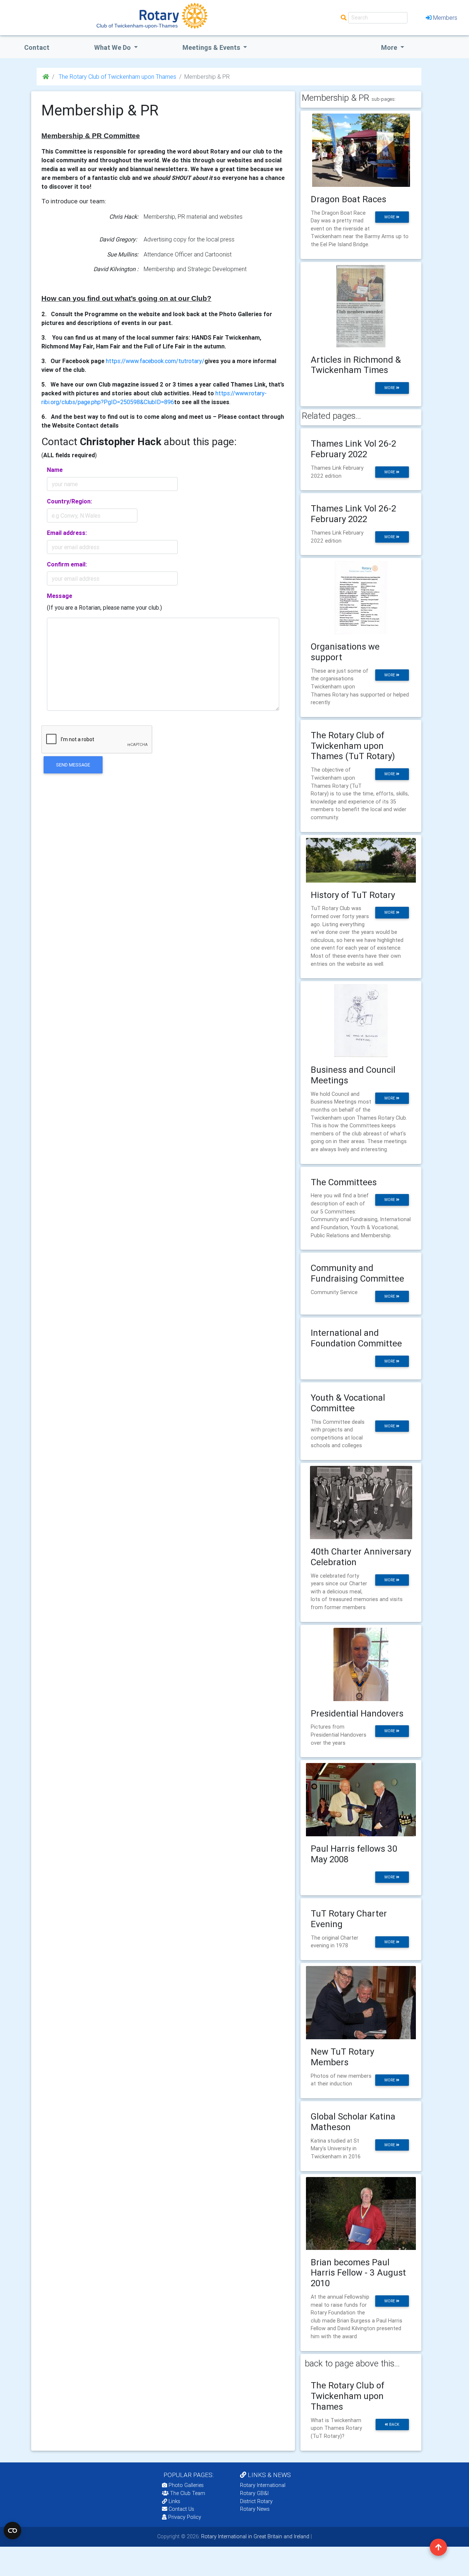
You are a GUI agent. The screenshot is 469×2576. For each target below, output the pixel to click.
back (394, 2425)
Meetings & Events (212, 47)
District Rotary (256, 2501)
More (390, 47)
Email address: (67, 533)
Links (174, 2501)
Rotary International (263, 2485)
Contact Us (181, 2509)
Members (445, 18)
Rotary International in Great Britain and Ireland (254, 2536)
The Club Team (188, 2493)
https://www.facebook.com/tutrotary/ (155, 361)
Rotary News (255, 2509)
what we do (113, 47)
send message (73, 765)
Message (60, 596)
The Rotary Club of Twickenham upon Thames (117, 77)
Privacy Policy (185, 2517)
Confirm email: (67, 564)
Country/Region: (69, 501)
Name (55, 470)
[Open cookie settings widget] (12, 2531)
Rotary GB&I (254, 2493)
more (390, 217)
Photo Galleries (185, 2485)
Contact (37, 47)
